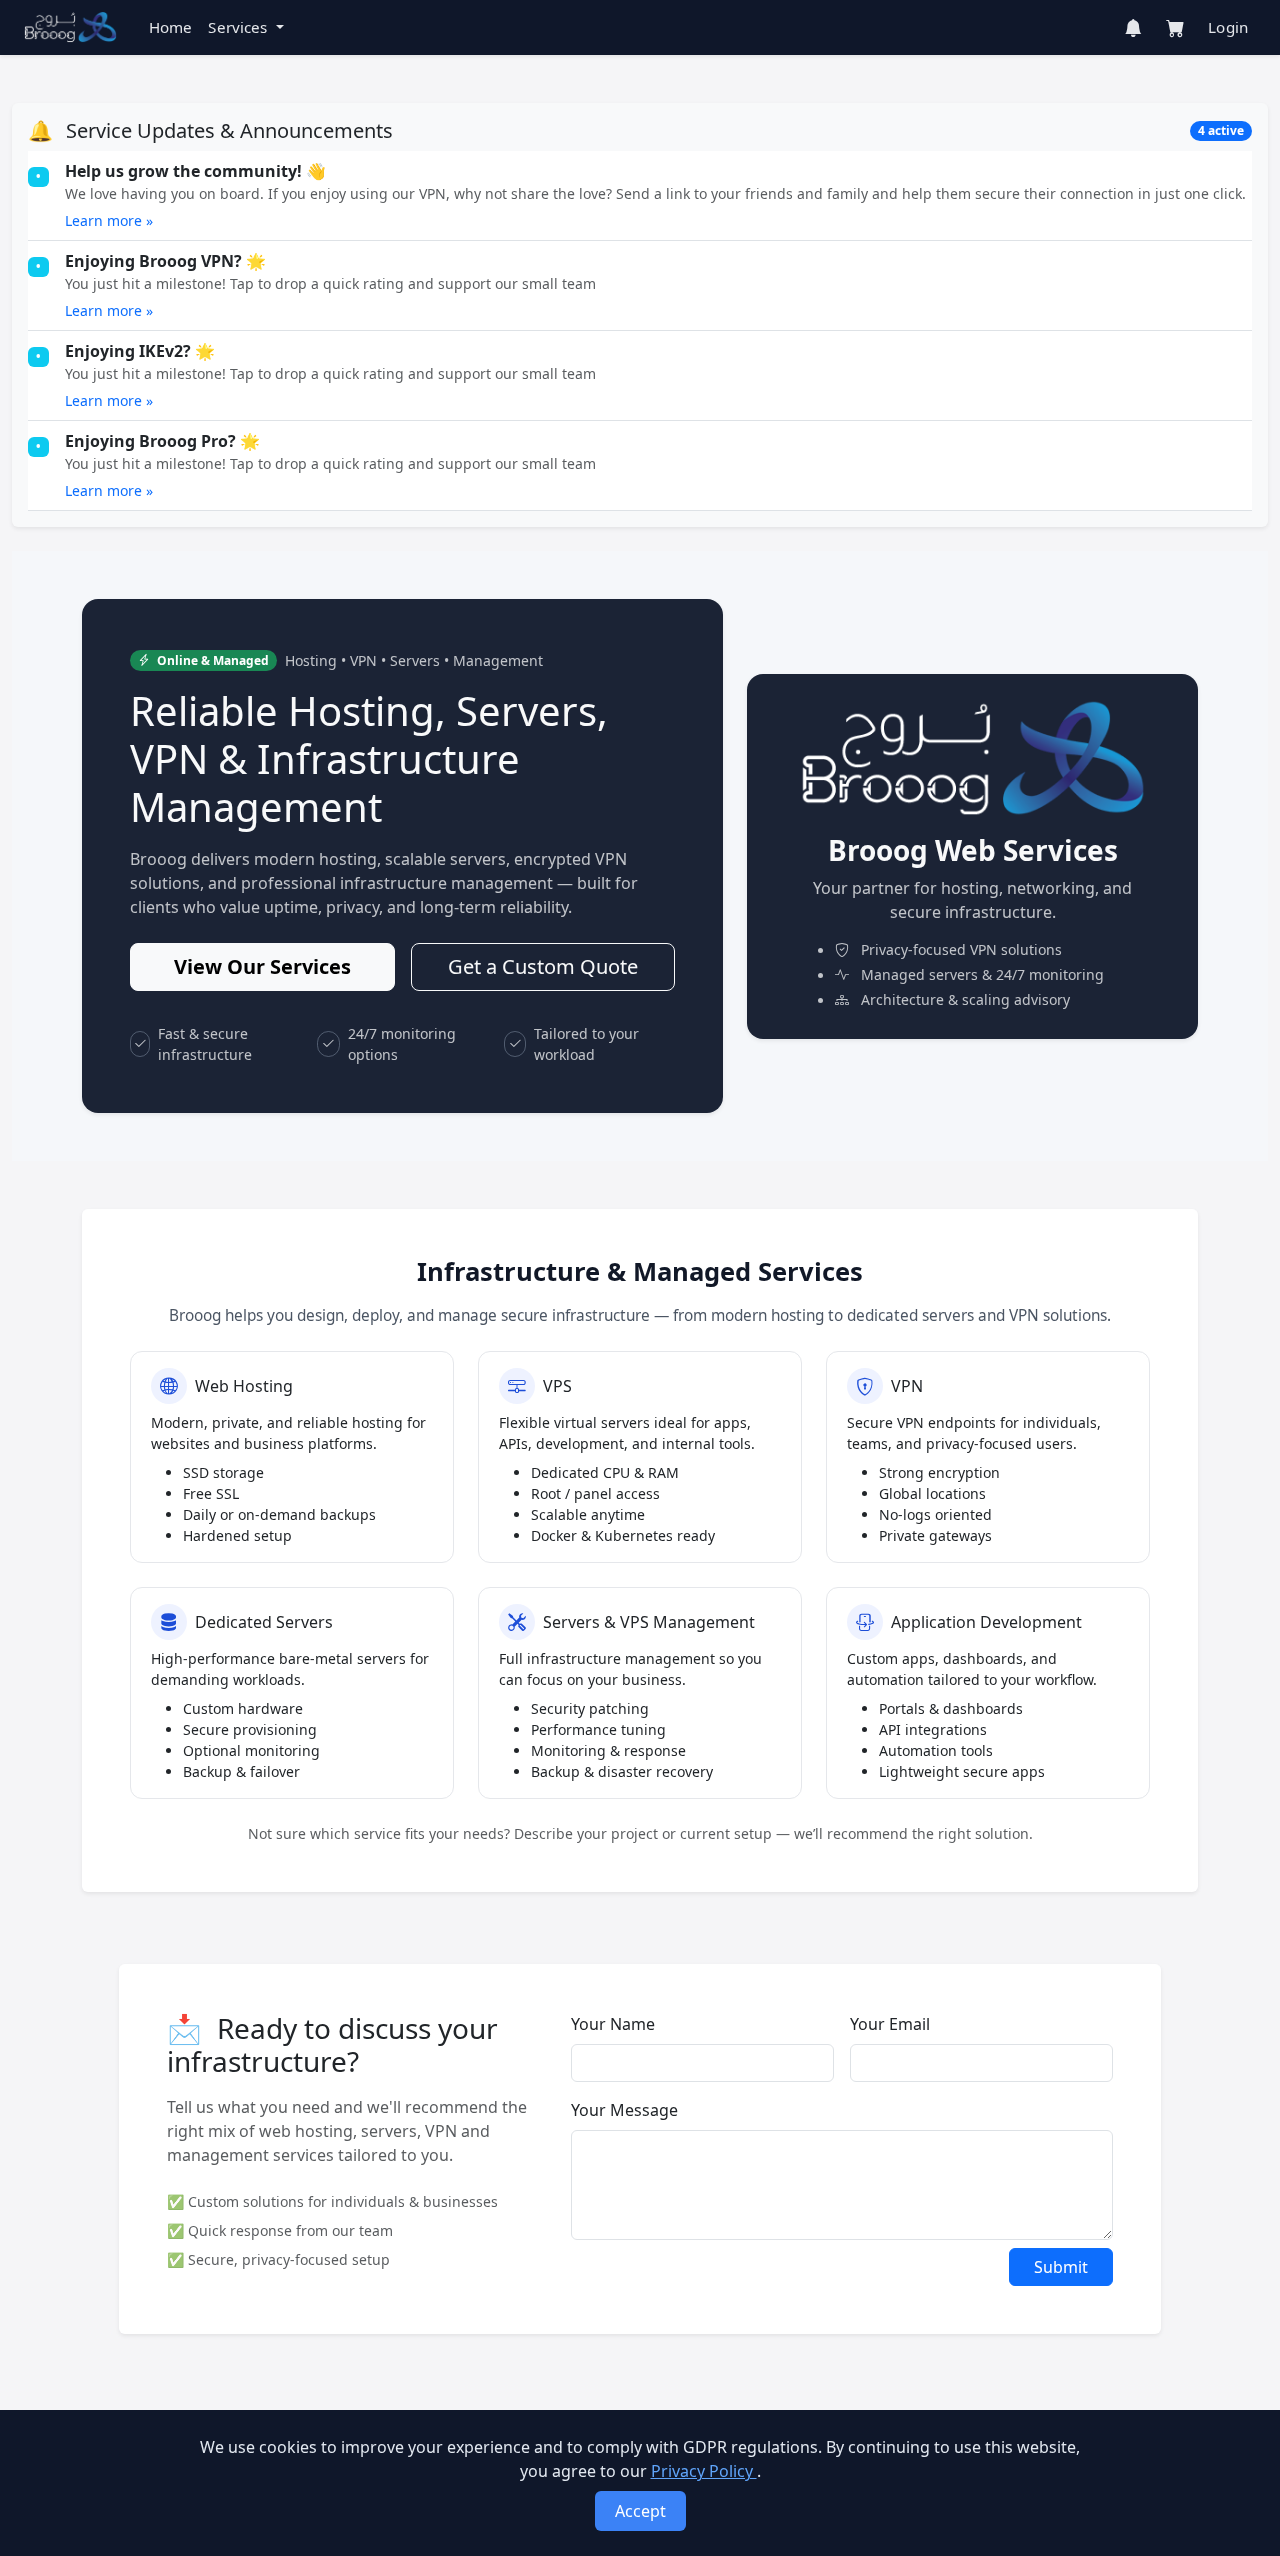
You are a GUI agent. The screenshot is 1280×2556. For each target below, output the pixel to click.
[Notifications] (1133, 28)
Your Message (624, 2110)
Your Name (613, 2024)
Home (171, 27)
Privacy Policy (704, 2471)
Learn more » (109, 220)
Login (1228, 27)
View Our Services (262, 966)
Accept (640, 2511)
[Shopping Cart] (1175, 28)
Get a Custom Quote (543, 966)
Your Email (890, 2024)
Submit (1061, 2267)
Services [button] (239, 27)
